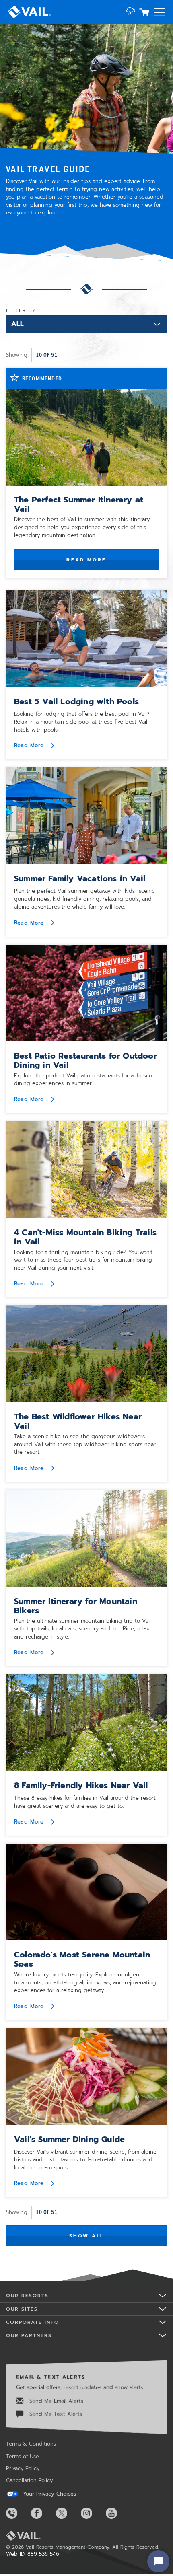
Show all (87, 2236)
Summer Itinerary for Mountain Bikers (76, 1606)
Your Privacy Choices (48, 2494)
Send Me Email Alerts (55, 2401)
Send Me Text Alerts (55, 2414)
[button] (131, 12)
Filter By (21, 310)
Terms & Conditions (31, 2444)
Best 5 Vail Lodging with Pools (76, 701)
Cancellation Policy (29, 2480)
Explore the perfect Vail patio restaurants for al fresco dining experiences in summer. (83, 1080)
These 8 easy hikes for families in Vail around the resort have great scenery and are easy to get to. (85, 1802)
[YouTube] (117, 2513)
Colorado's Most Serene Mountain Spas (82, 1959)
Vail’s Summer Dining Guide (69, 2139)
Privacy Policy (23, 2468)
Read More (86, 560)
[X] (68, 2513)
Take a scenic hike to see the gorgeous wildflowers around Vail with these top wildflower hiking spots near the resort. (85, 1444)
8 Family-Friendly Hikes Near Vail (81, 1785)
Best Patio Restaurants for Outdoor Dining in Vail (85, 1060)
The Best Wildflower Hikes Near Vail (78, 1421)
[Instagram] (93, 2513)
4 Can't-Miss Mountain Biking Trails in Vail (85, 1237)
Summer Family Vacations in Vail (80, 878)
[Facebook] (43, 2513)
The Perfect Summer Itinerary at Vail (79, 504)
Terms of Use (23, 2456)
